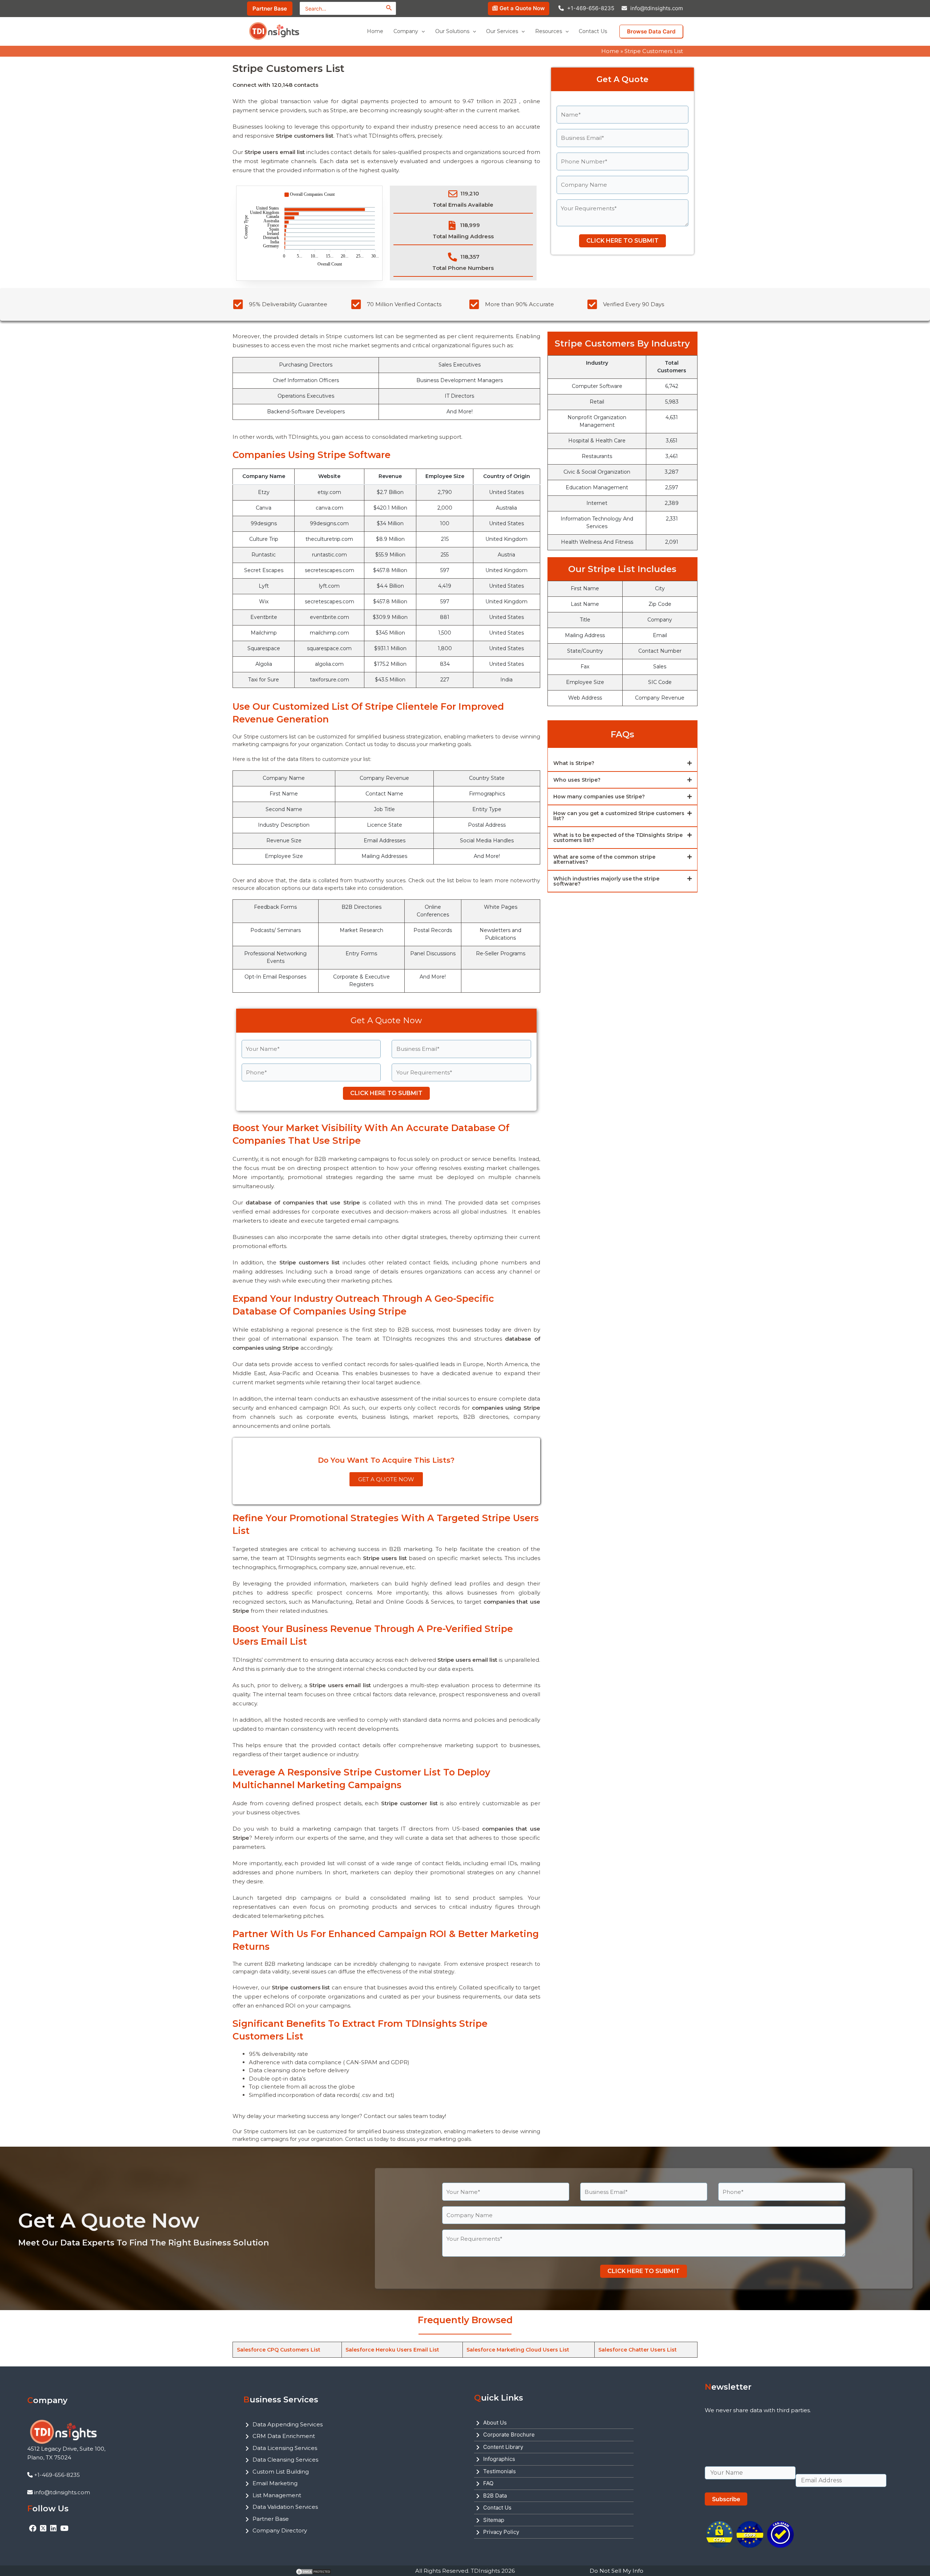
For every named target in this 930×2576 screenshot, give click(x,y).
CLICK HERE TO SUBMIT (622, 241)
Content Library (503, 2447)
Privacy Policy (501, 2532)
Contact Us (497, 2508)
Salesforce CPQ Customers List (279, 2350)
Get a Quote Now (522, 8)
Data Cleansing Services (285, 2460)
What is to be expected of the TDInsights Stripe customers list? (618, 838)
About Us (495, 2423)
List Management (277, 2495)
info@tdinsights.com (657, 8)
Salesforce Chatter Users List (638, 2350)
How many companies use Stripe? (599, 797)
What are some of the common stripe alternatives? (604, 859)
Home (610, 51)
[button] (622, 764)
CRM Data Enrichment (284, 2436)
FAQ (488, 2483)
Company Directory (280, 2530)
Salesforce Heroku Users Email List (392, 2350)
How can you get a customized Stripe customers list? (619, 816)
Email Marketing (275, 2483)
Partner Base (271, 2519)
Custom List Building (281, 2472)
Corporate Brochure (509, 2435)
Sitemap (494, 2520)
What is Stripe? (574, 763)
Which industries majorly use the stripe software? (606, 881)
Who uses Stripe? (577, 780)
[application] (421, 31)
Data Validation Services (285, 2507)
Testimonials (500, 2471)
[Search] (389, 8)
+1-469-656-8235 (591, 8)
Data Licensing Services (285, 2448)
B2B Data (495, 2496)
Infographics (499, 2459)
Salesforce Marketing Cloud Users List (518, 2350)
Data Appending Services (288, 2424)
